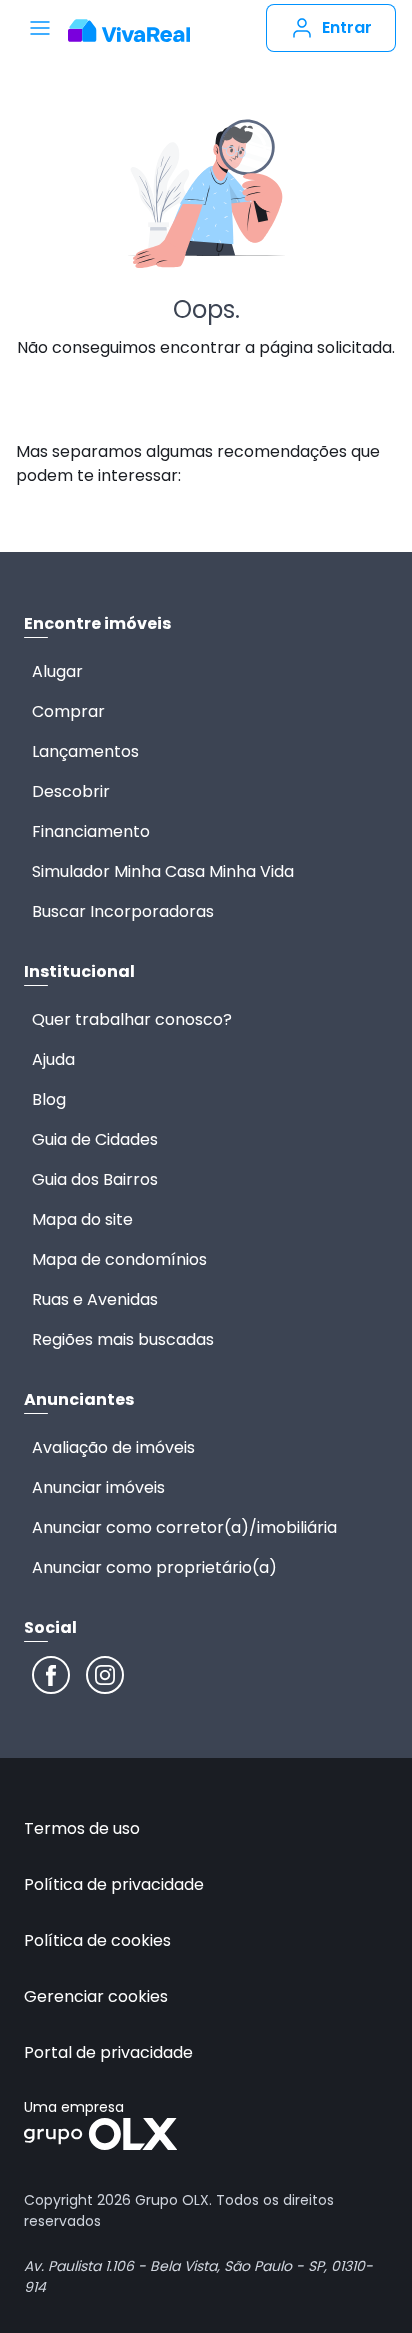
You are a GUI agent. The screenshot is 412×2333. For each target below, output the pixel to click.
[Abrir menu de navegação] (40, 28)
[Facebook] (51, 1675)
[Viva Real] (129, 31)
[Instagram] (105, 1675)
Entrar (347, 27)
